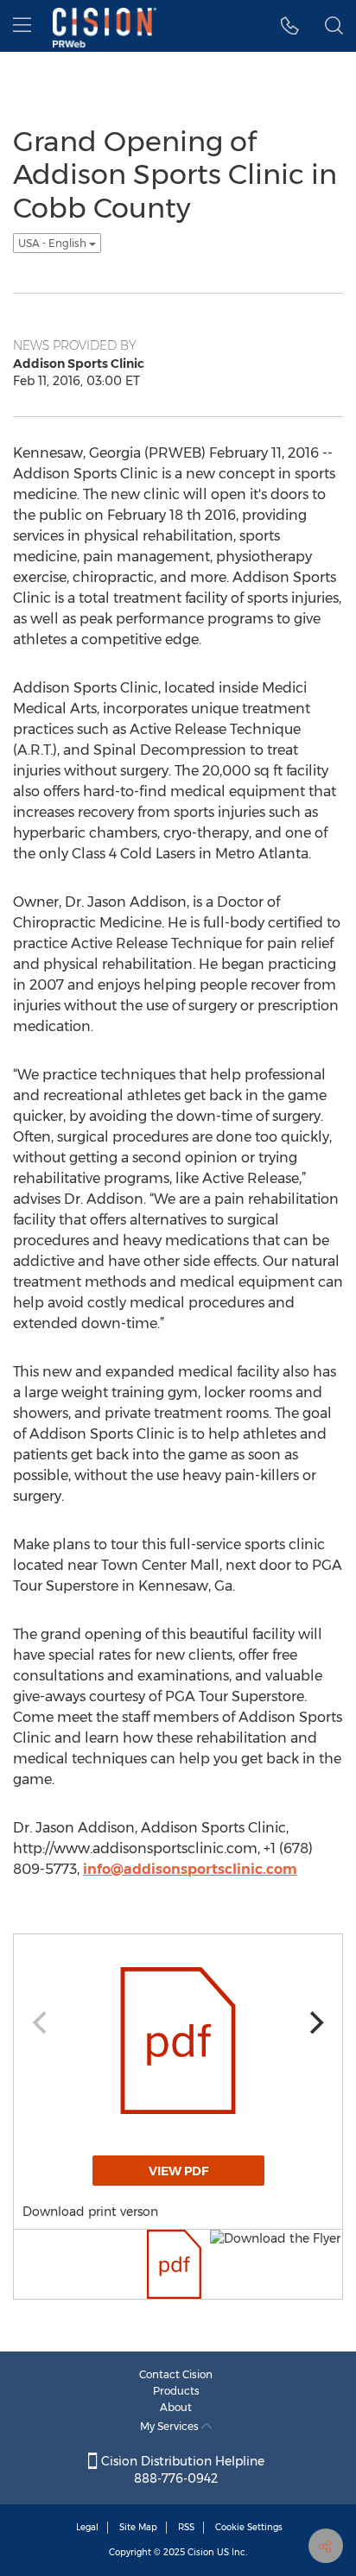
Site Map (138, 2527)
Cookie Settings (249, 2527)
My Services (171, 2426)
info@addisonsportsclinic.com (190, 1869)
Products (176, 2391)
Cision (201, 2552)
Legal (87, 2527)
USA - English (54, 243)
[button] (290, 26)
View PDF (178, 2171)
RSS (186, 2527)
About (176, 2407)
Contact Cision (176, 2374)
